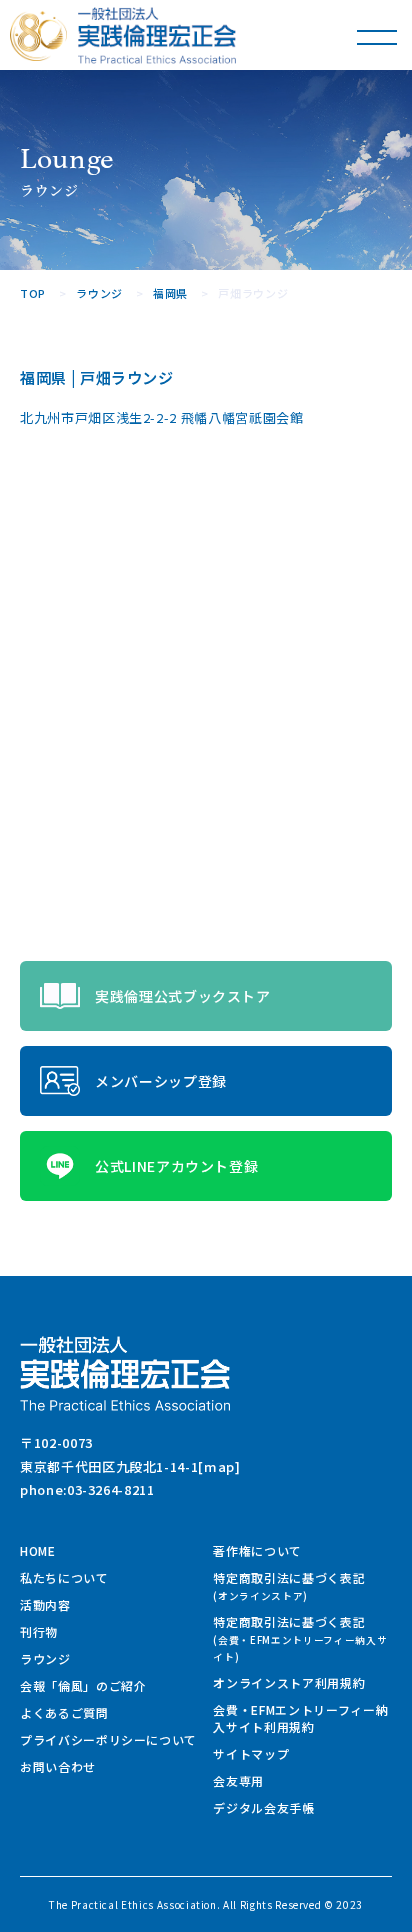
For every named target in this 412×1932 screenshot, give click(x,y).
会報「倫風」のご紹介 (83, 1685)
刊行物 (39, 1631)
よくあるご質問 (64, 1712)
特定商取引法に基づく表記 (289, 1586)
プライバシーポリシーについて (108, 1739)
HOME (38, 1550)
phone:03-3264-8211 (87, 1489)
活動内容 (45, 1604)
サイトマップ (251, 1753)
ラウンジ (45, 1658)
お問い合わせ (58, 1766)
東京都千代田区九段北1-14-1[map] (130, 1466)
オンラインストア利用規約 (289, 1682)
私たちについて (64, 1577)
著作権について (257, 1550)
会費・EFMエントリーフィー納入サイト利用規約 (300, 1718)
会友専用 (238, 1780)
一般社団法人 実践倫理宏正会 (157, 35)
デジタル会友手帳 (263, 1807)
